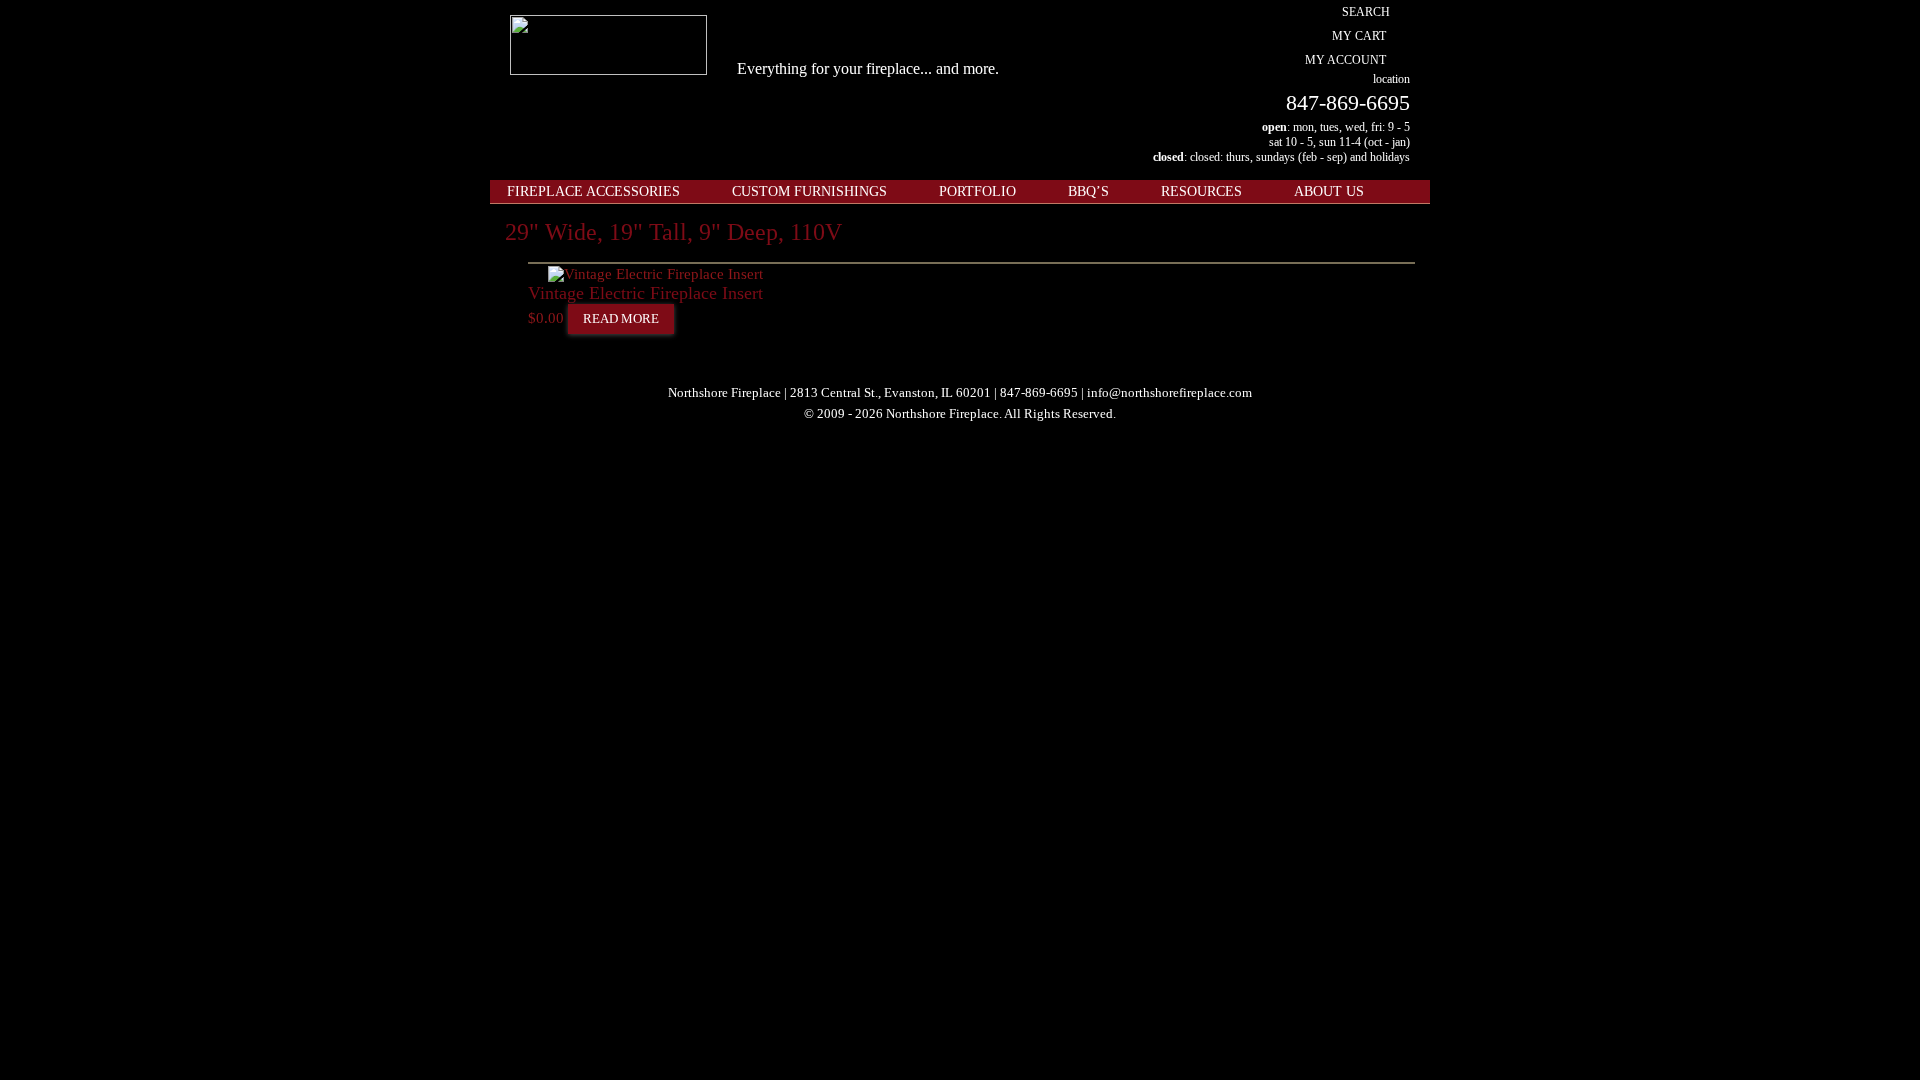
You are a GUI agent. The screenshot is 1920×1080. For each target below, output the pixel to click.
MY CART (1359, 36)
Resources (1201, 191)
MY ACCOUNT (1345, 60)
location (1391, 79)
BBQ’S (1088, 191)
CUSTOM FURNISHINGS (809, 191)
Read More (621, 318)
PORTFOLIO (977, 191)
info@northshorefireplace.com (1169, 392)
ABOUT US (1329, 191)
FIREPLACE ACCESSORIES (593, 191)
